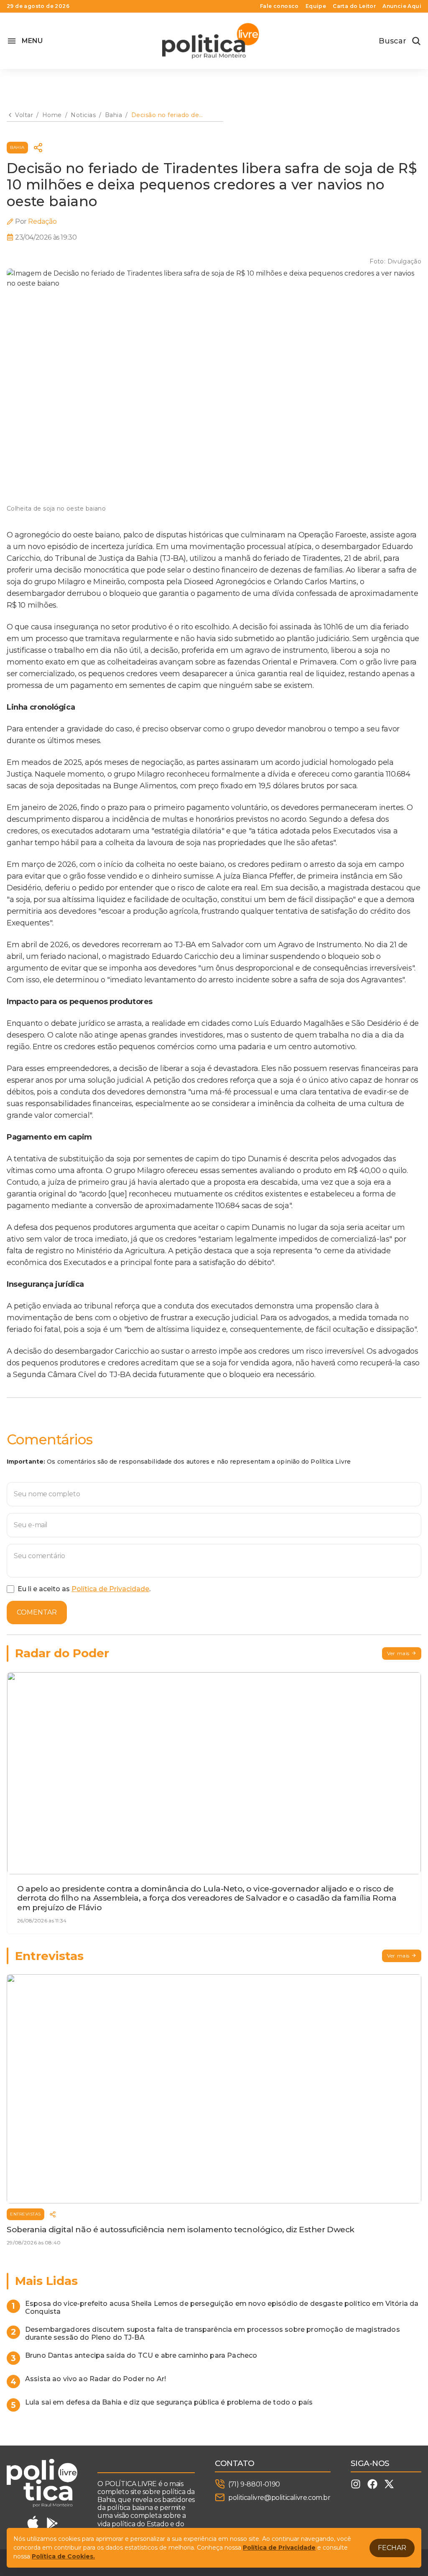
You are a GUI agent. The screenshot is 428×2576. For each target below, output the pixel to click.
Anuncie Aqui (402, 6)
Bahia (17, 147)
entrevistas (25, 2214)
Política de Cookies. (63, 2556)
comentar (37, 1612)
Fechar (392, 2548)
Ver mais (398, 1653)
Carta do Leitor (354, 6)
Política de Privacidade (110, 1589)
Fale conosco (279, 6)
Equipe (316, 6)
